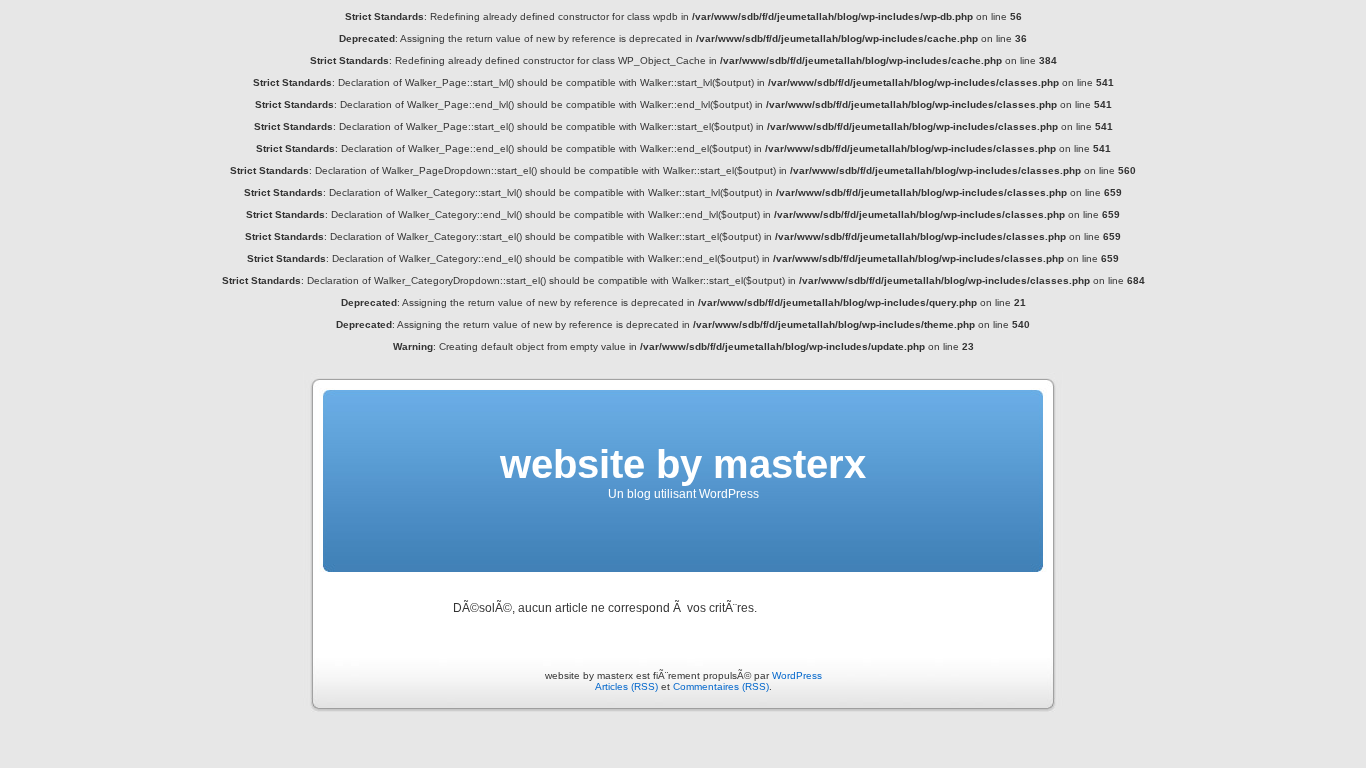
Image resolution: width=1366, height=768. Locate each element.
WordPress (797, 675)
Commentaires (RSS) (721, 686)
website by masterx (683, 464)
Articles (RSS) (626, 686)
